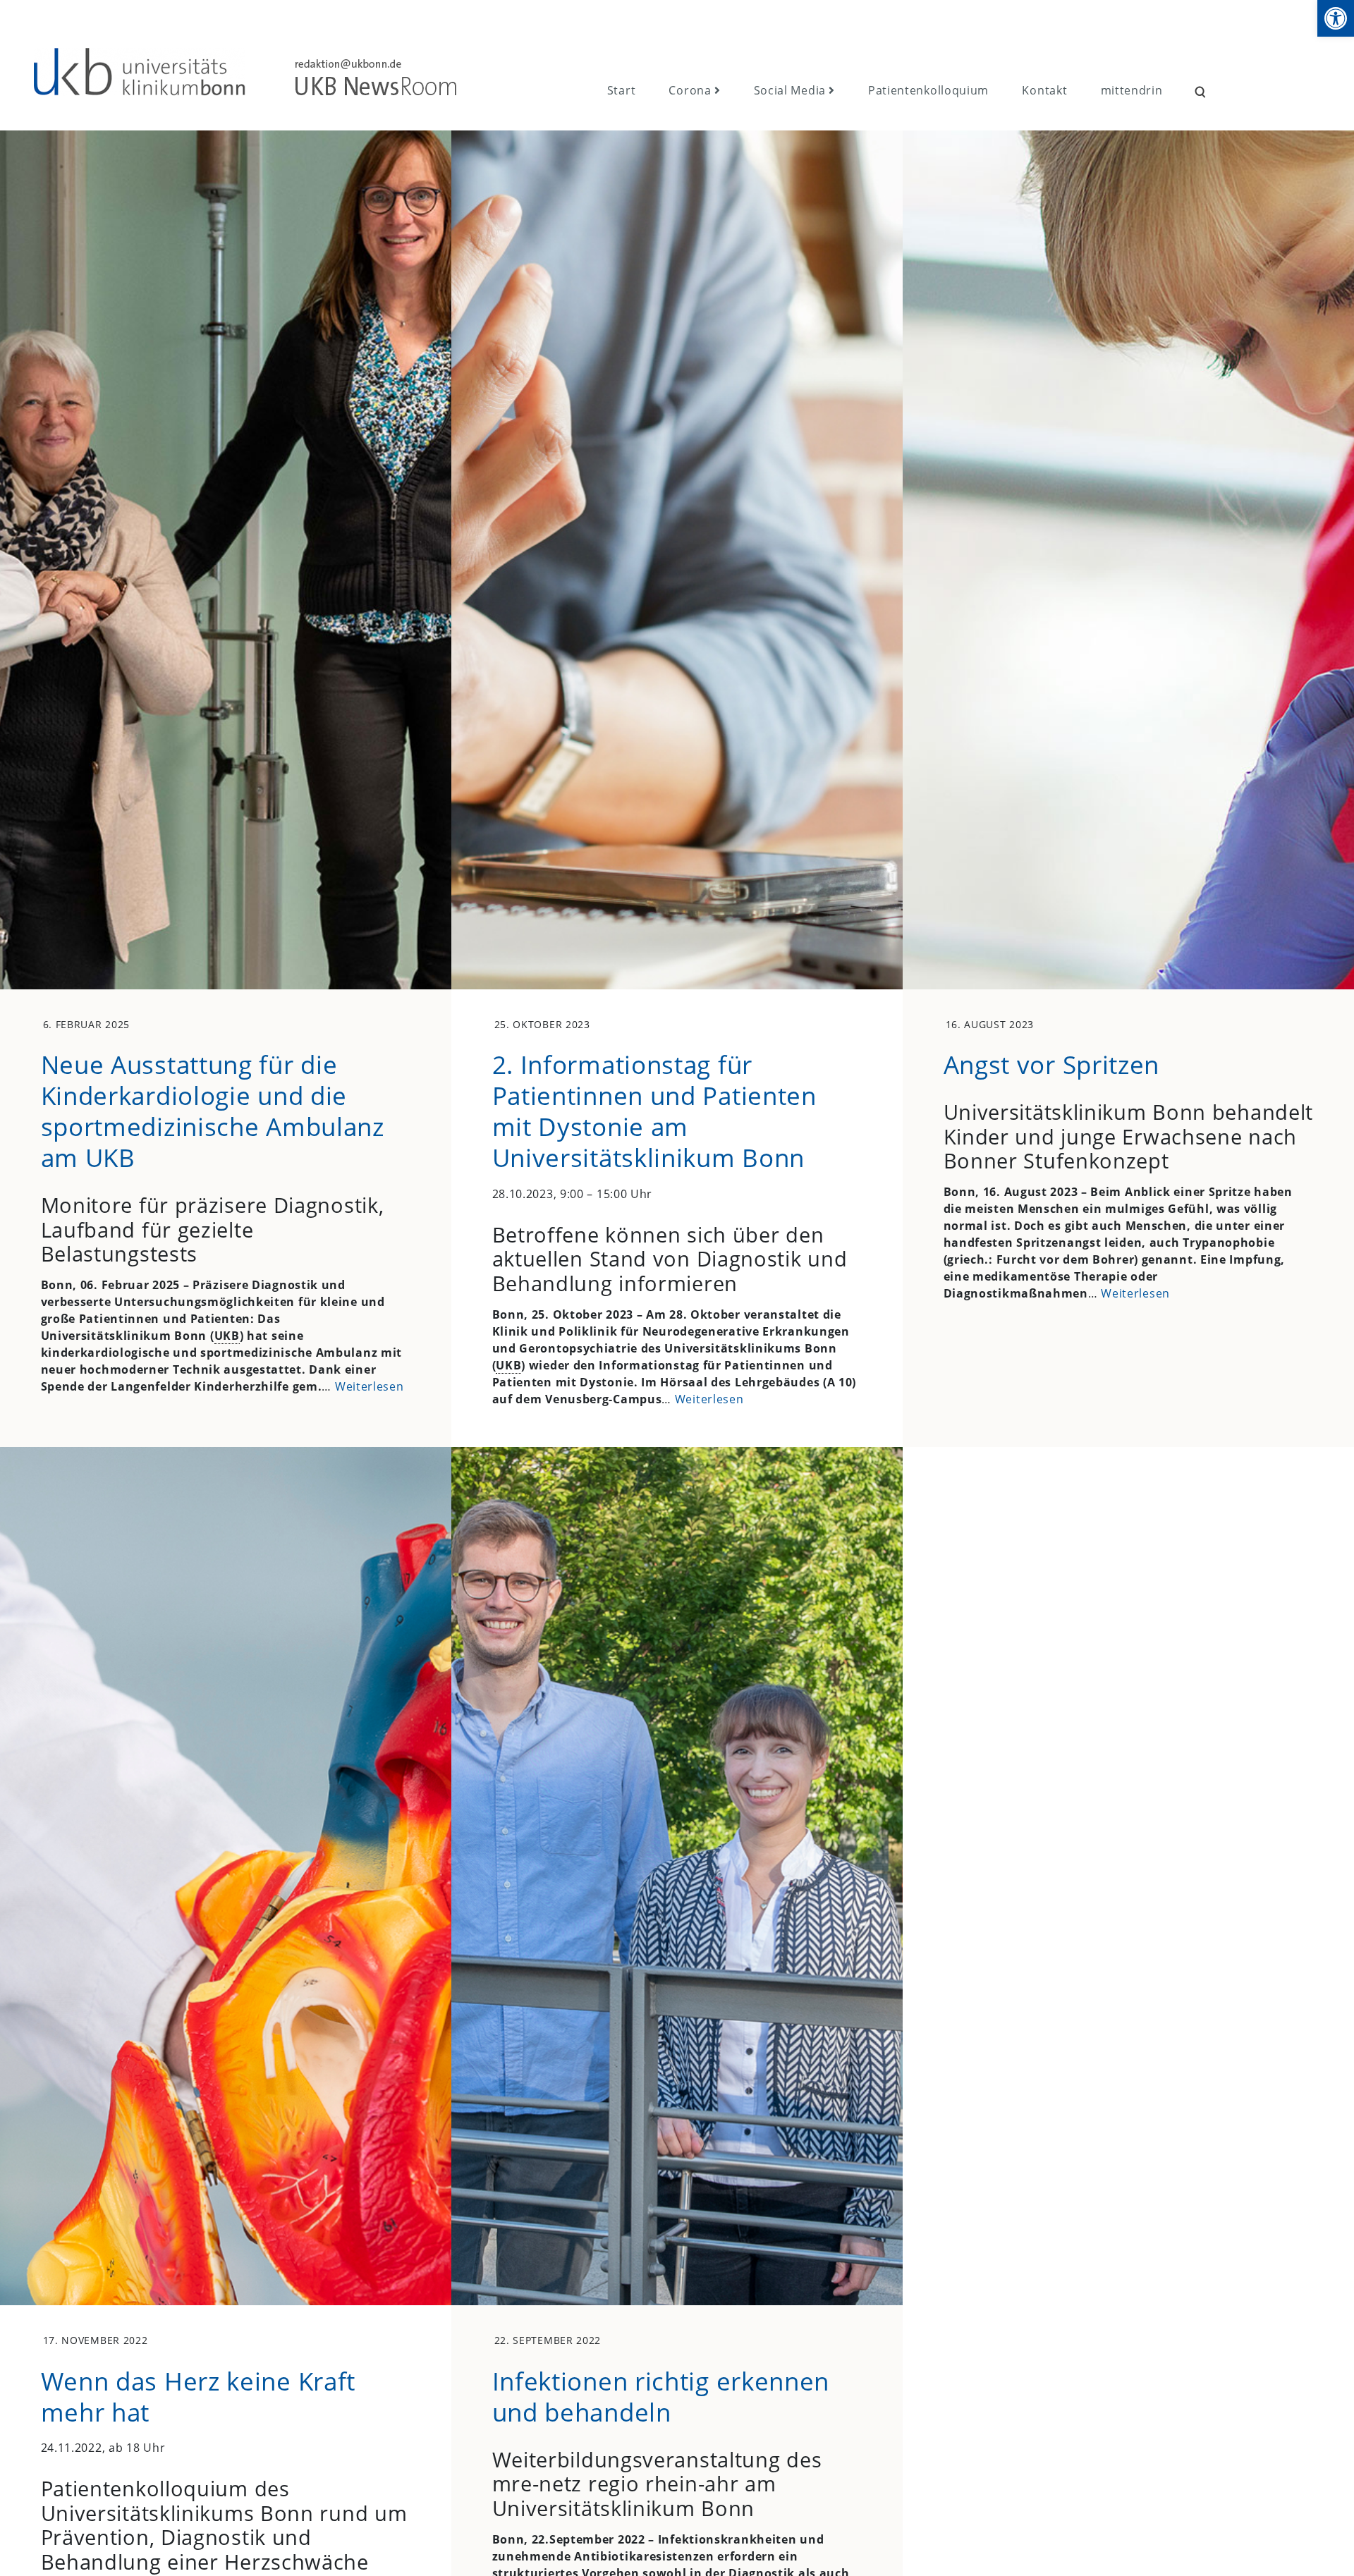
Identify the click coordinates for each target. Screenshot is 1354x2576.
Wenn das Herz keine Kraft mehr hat (199, 2396)
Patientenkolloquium (928, 90)
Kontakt (1044, 90)
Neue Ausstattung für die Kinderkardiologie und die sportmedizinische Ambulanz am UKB (213, 1111)
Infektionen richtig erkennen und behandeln (661, 2396)
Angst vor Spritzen (1052, 1064)
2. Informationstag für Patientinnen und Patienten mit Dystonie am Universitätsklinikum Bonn (654, 1111)
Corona (690, 90)
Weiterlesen (370, 1386)
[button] (1336, 18)
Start (622, 90)
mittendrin (1132, 90)
